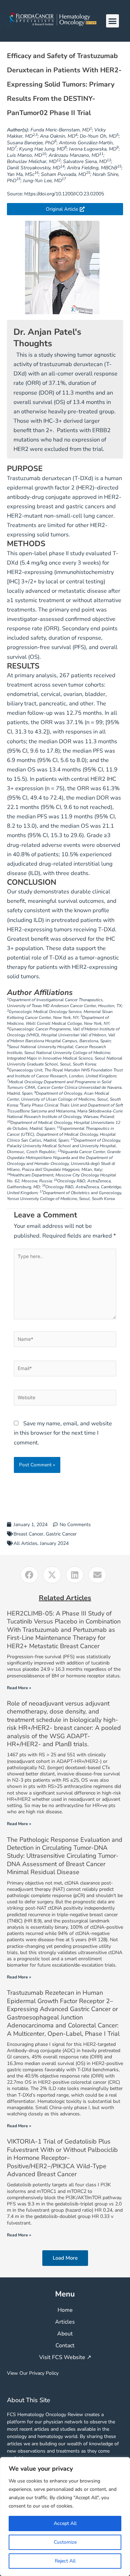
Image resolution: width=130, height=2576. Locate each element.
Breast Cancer (28, 1534)
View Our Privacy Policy (33, 2373)
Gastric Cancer (61, 1534)
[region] (65, 2517)
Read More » (19, 1688)
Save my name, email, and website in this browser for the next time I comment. (63, 1433)
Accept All (65, 2523)
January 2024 (54, 1543)
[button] (113, 21)
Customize (65, 2542)
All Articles (25, 1543)
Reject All (65, 2561)
